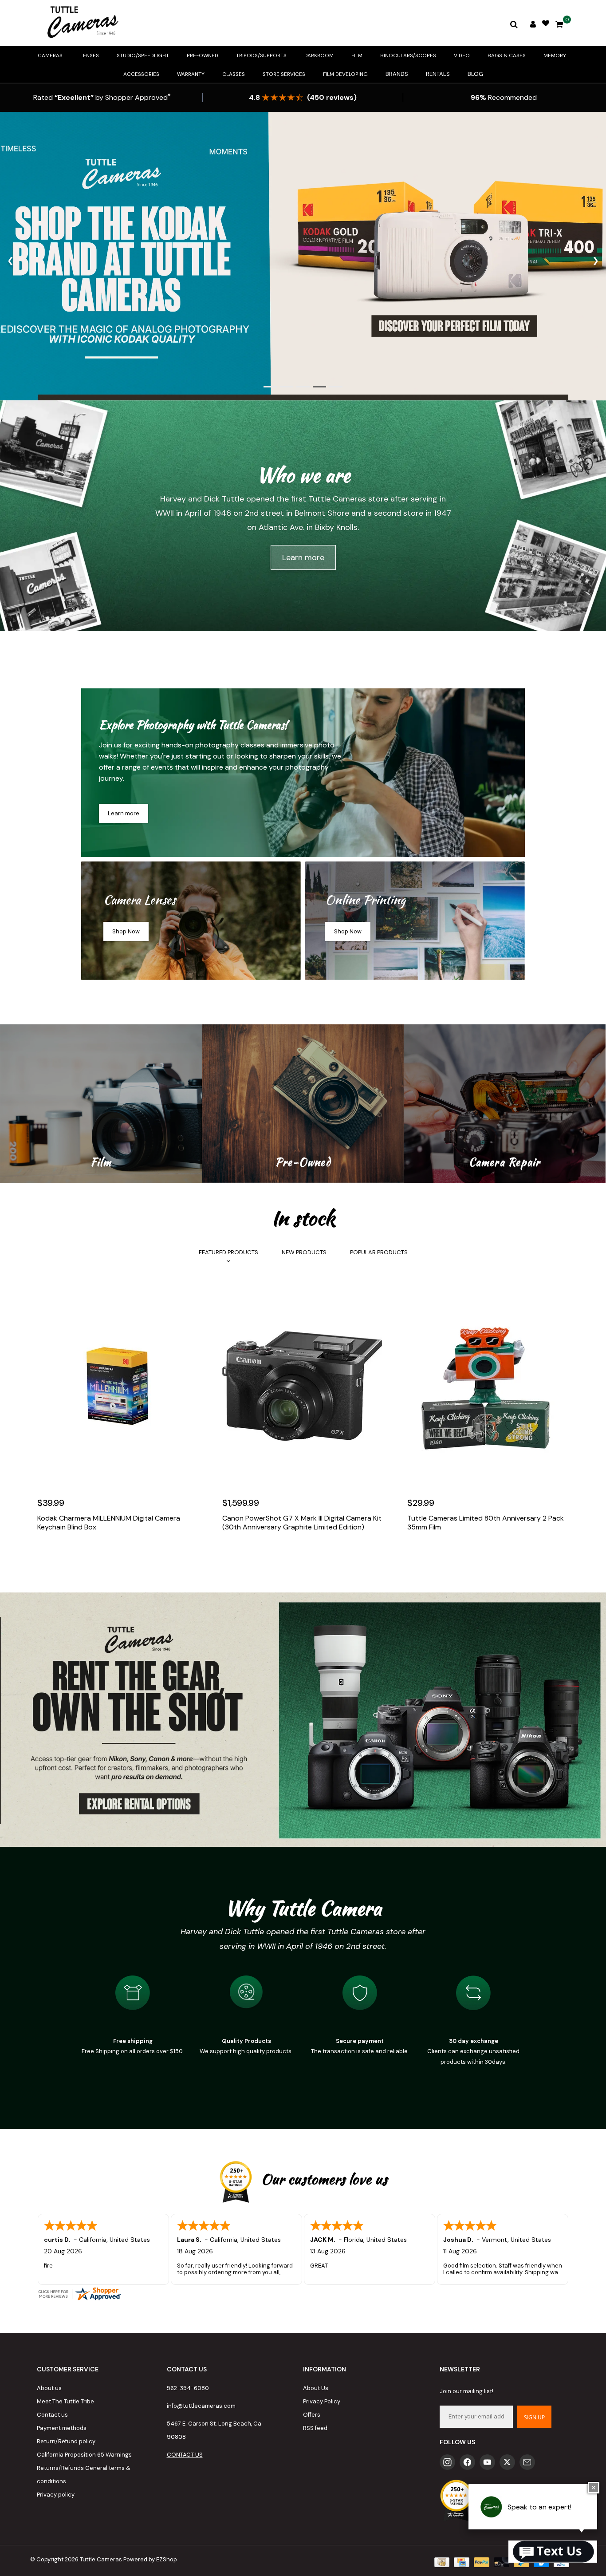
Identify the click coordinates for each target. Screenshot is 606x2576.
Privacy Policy (322, 2401)
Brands (397, 74)
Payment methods (62, 2428)
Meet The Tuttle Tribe (65, 2401)
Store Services (284, 74)
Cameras (50, 55)
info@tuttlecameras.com (201, 2406)
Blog (475, 74)
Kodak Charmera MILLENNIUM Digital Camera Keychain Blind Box (109, 1523)
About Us (316, 2388)
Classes (234, 74)
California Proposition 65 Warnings (84, 2455)
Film (357, 55)
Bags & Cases (507, 55)
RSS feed (315, 2428)
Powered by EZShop (150, 2559)
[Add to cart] (46, 1554)
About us (49, 2388)
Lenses (90, 55)
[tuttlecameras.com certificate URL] (303, 2294)
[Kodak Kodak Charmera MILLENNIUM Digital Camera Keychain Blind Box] (118, 1386)
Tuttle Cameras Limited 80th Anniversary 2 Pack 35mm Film (486, 1523)
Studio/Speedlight (143, 55)
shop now (126, 931)
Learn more (303, 557)
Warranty (191, 74)
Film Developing (345, 74)
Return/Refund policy (66, 2441)
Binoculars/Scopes (408, 55)
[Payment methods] (441, 2562)
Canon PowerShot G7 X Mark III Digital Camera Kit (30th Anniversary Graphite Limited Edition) (302, 1523)
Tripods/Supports (261, 55)
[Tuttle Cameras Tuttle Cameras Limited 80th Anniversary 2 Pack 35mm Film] (488, 1386)
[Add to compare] (84, 1554)
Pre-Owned (203, 55)
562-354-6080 (188, 2388)
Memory (555, 55)
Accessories (141, 74)
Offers (312, 2415)
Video (462, 55)
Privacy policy (56, 2495)
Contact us (52, 2415)
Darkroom (319, 55)
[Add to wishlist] (65, 1554)
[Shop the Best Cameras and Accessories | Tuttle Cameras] (81, 23)
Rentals (438, 74)
